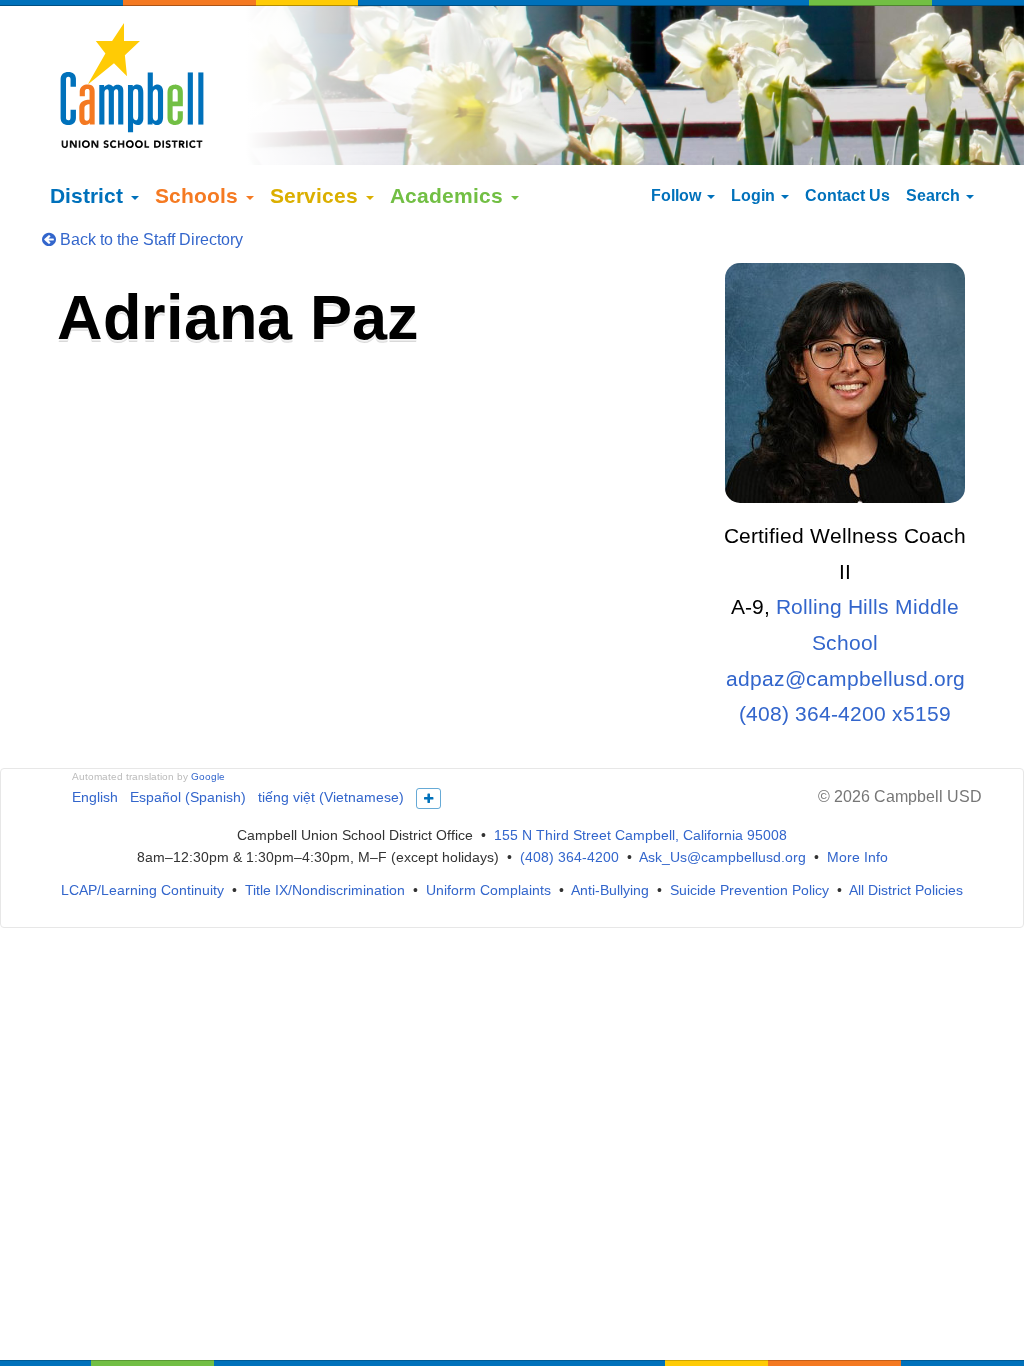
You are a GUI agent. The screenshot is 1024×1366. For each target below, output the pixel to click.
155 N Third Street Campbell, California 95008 (640, 835)
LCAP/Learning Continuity (142, 890)
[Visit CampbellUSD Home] (132, 85)
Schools (199, 195)
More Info (857, 857)
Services (317, 195)
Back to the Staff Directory (149, 239)
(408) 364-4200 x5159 (845, 713)
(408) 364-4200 (569, 857)
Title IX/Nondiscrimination (325, 890)
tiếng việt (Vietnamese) (331, 797)
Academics (449, 195)
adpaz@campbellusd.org (845, 678)
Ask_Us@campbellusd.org (722, 857)
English (95, 797)
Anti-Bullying (610, 890)
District (89, 195)
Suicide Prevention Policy (749, 890)
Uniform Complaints (488, 890)
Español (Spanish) (188, 797)
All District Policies (906, 890)
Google (208, 776)
